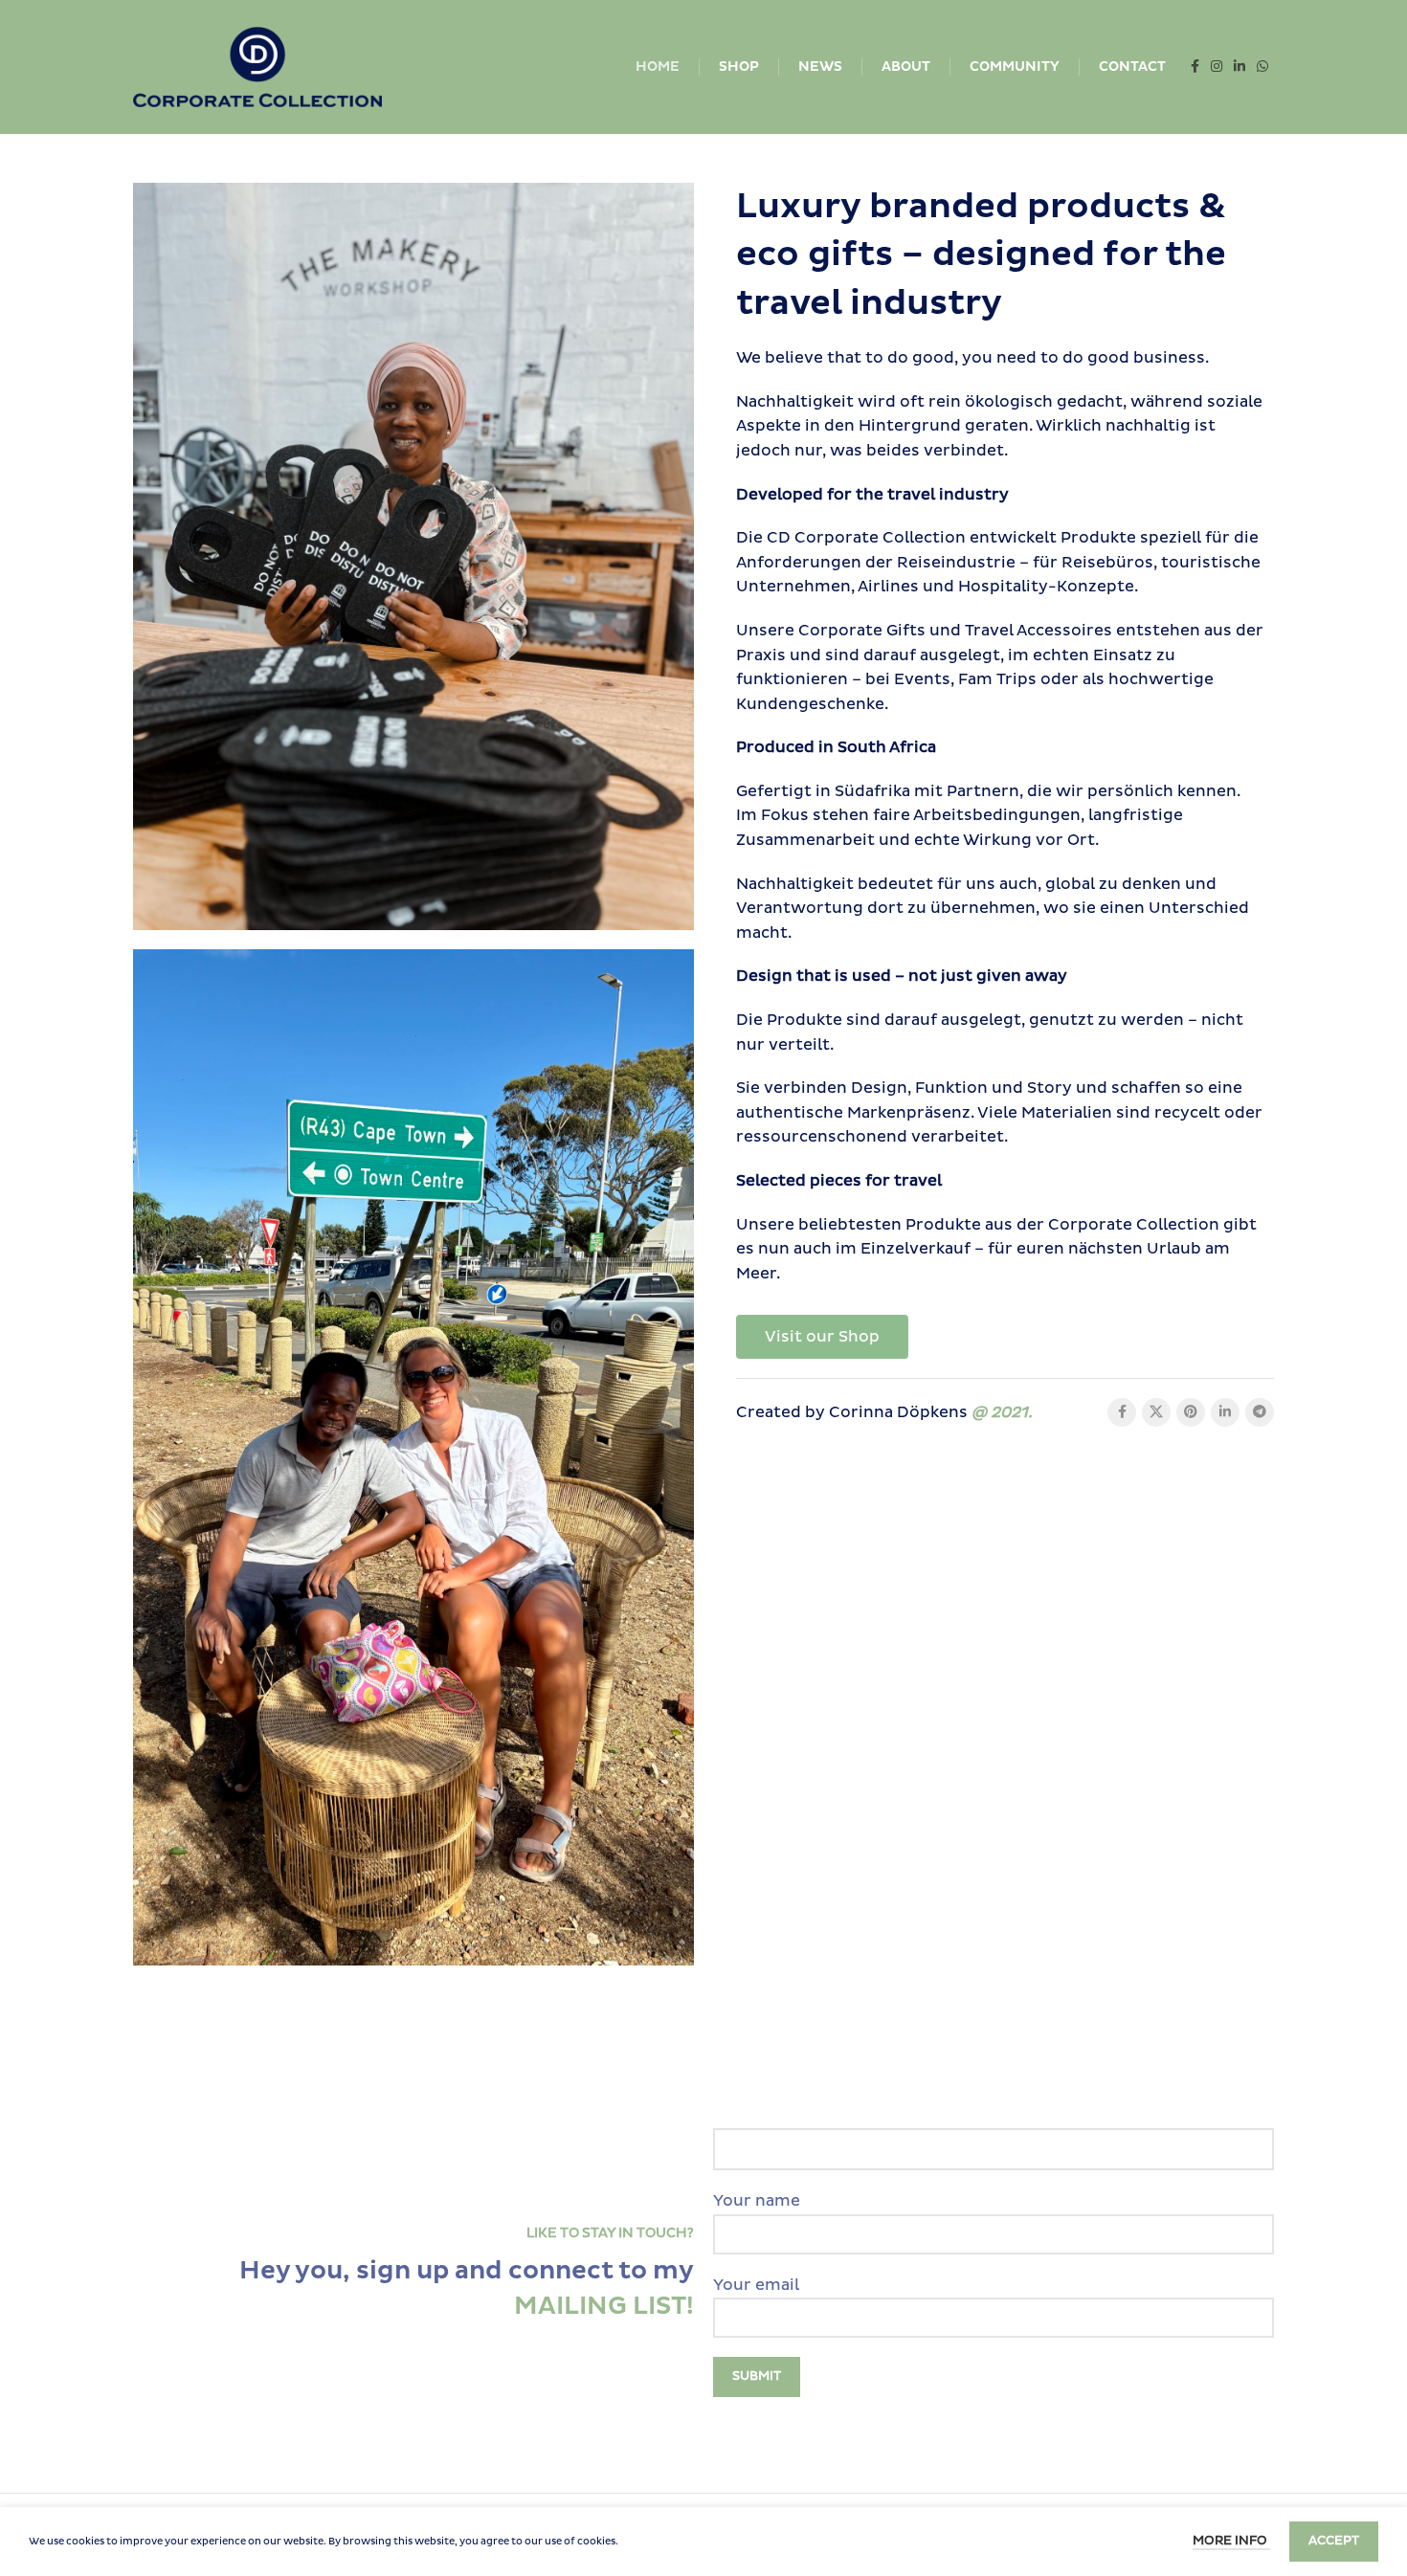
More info (1231, 2541)
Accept (1334, 2541)
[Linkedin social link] (1239, 67)
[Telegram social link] (1260, 1412)
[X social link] (1156, 1412)
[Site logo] (257, 66)
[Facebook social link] (1195, 67)
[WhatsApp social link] (1262, 67)
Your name (757, 2201)
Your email (756, 2285)
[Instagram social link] (1217, 67)
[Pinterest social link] (1191, 1412)
